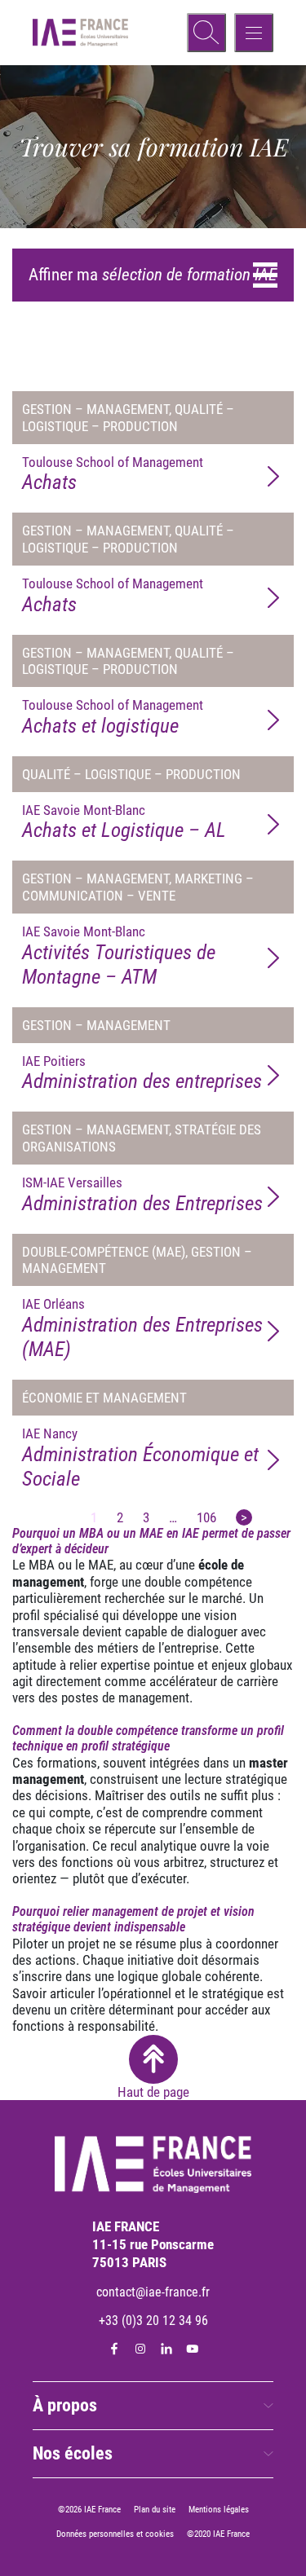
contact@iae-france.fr (153, 2292)
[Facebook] (114, 2349)
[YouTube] (193, 2349)
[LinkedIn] (166, 2349)
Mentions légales (219, 2510)
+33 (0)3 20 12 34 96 (153, 2321)
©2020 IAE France (218, 2534)
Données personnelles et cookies (115, 2534)
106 (206, 1517)
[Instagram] (140, 2349)
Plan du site (155, 2510)
